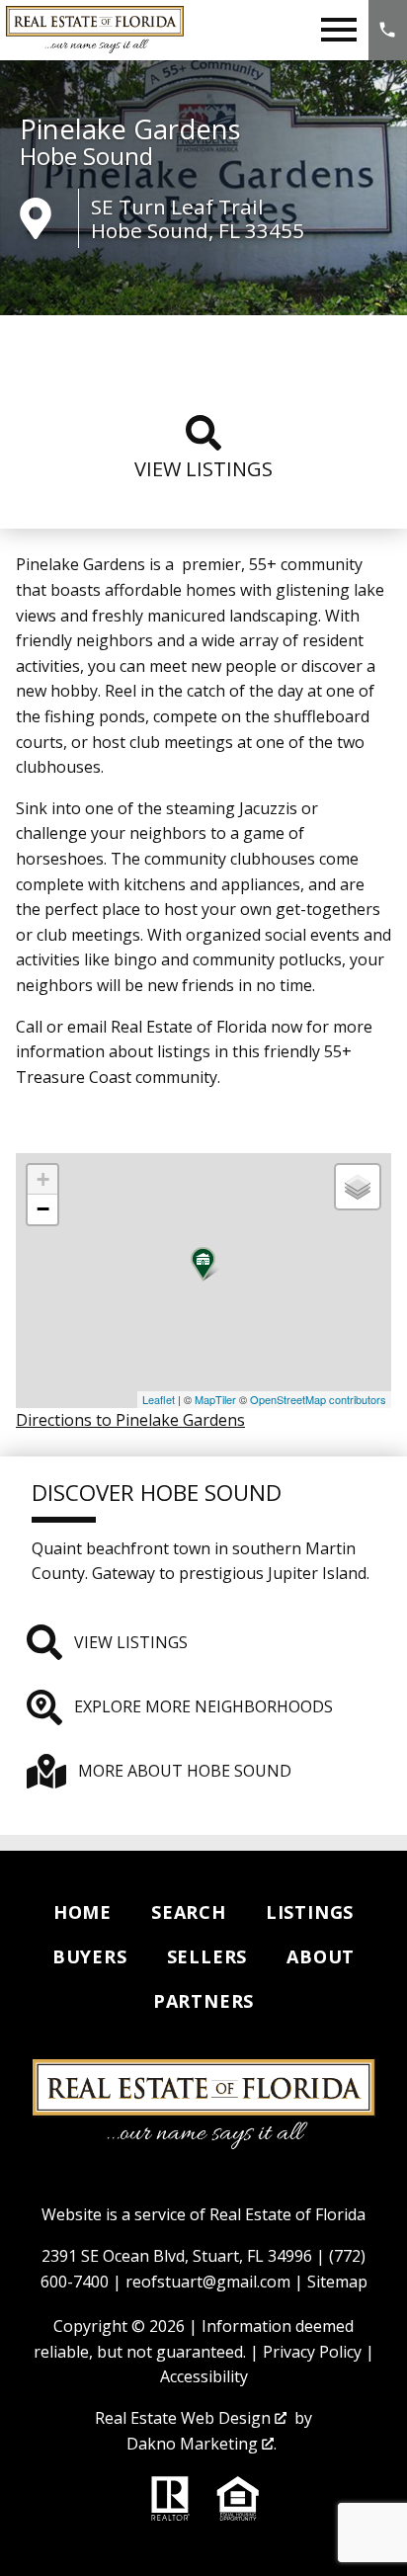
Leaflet (159, 1399)
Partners (203, 2001)
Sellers (207, 1956)
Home (82, 1912)
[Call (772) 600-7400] (388, 30)
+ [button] (43, 1179)
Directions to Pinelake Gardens (130, 1420)
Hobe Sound (86, 156)
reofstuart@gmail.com (208, 2282)
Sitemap (337, 2282)
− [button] (43, 1209)
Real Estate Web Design (185, 2418)
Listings (310, 1912)
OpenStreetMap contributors (318, 1399)
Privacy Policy (312, 2352)
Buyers (90, 1956)
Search (189, 1912)
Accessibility (204, 2376)
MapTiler (215, 1399)
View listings (203, 469)
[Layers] (358, 1187)
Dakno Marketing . (202, 2444)
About (321, 1956)
